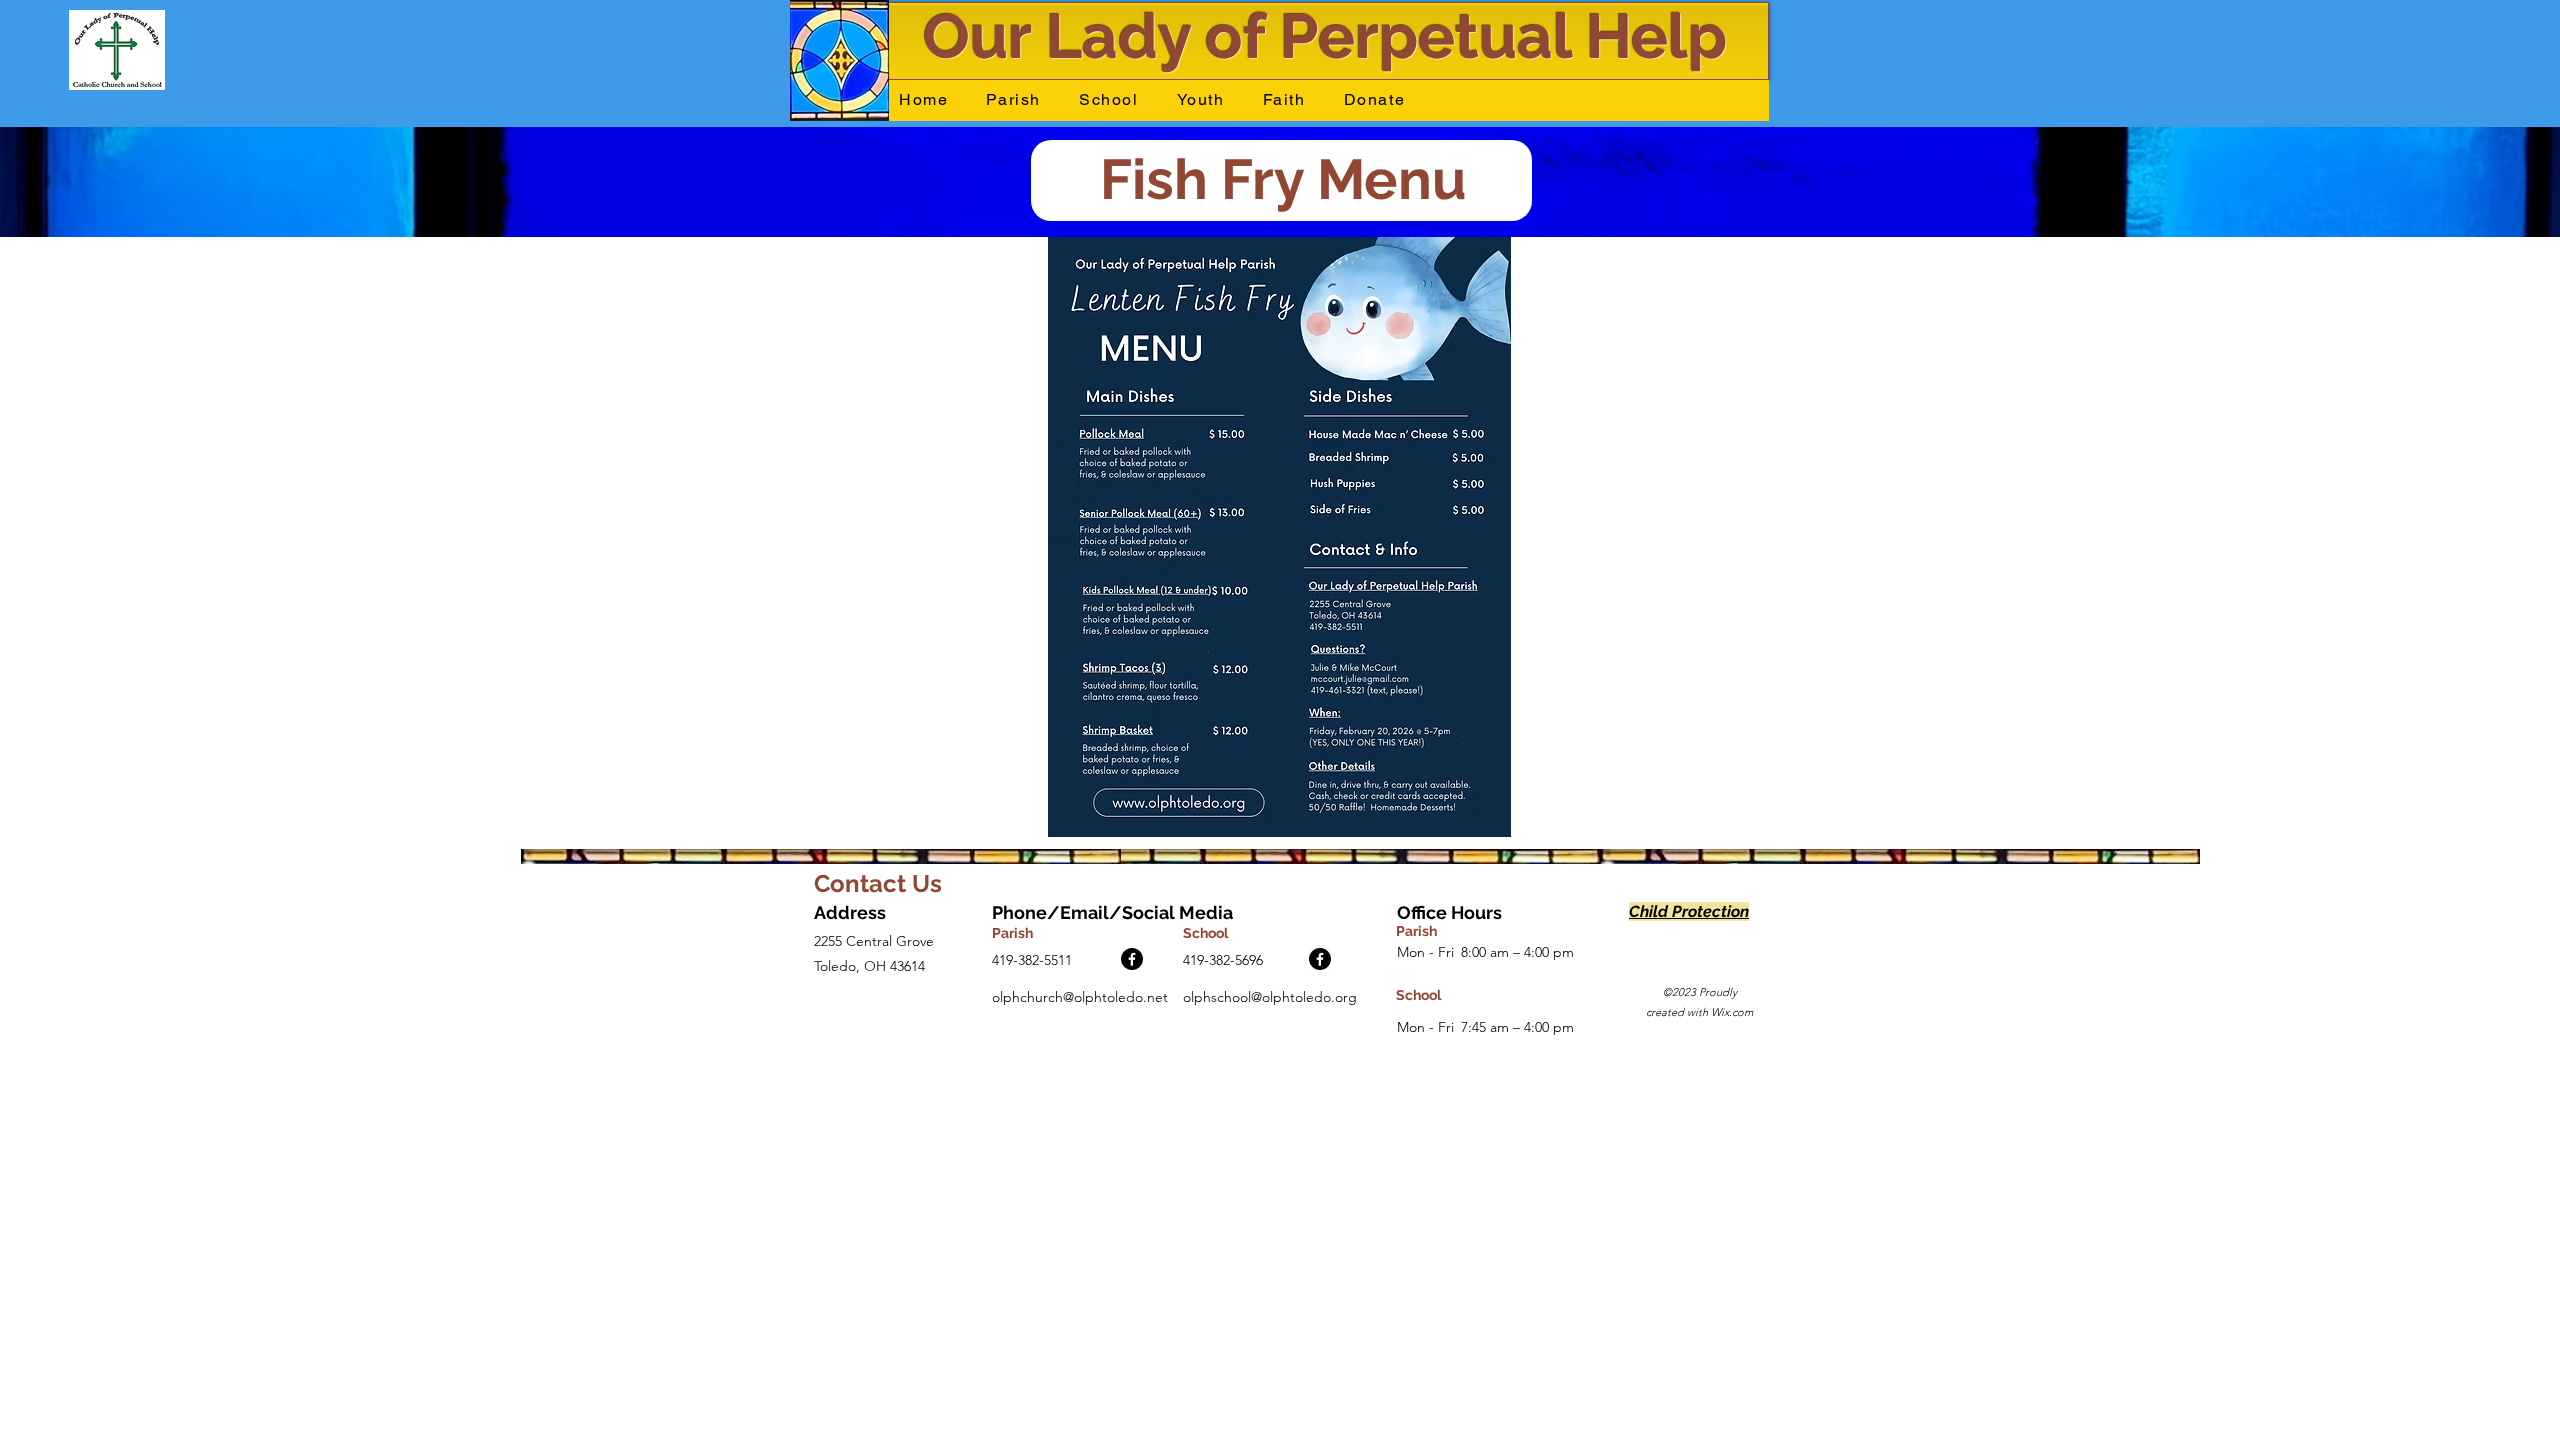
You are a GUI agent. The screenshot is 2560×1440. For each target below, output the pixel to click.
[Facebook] (1132, 959)
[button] (1013, 100)
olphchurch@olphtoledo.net (1080, 997)
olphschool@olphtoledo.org (1270, 997)
